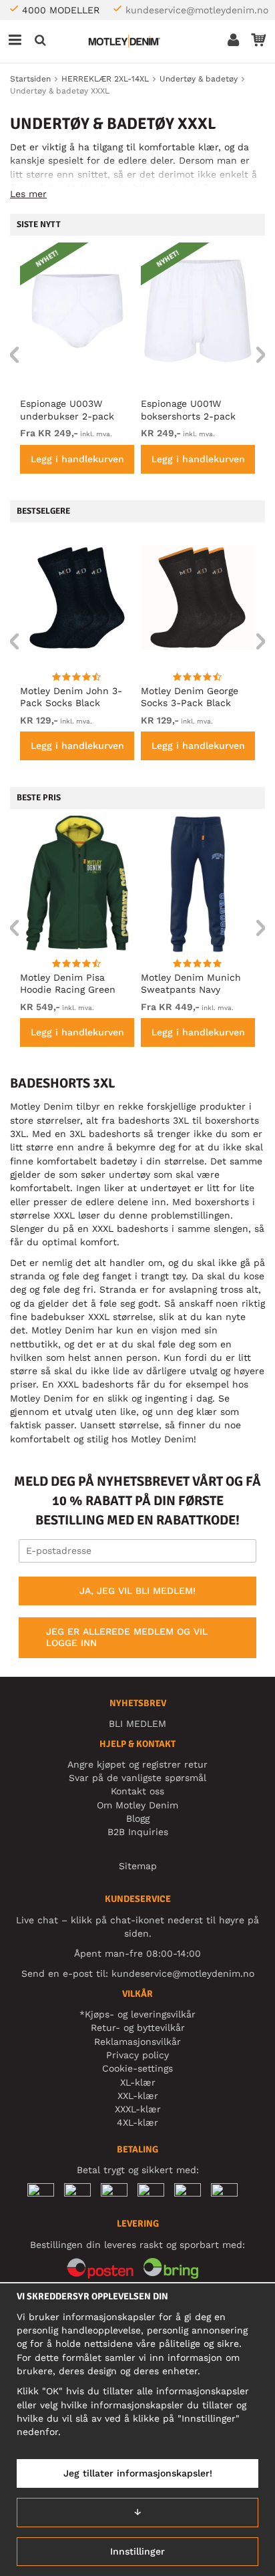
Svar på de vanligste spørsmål (137, 1778)
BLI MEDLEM (137, 1724)
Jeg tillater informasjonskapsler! (138, 2473)
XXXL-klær (138, 2109)
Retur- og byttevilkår (138, 2028)
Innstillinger (137, 2551)
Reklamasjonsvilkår (137, 2042)
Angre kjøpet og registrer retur (137, 1764)
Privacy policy (137, 2055)
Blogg (138, 1818)
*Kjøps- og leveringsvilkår (137, 2014)
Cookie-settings (137, 2068)
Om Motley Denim (137, 1805)
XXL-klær (138, 2096)
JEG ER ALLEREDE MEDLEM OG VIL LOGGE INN (127, 1637)
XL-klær (138, 2082)
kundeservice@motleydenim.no (197, 10)
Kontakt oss (137, 1791)
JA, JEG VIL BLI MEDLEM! (137, 1591)
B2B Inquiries (138, 1832)
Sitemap (138, 1866)
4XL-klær (137, 2122)
